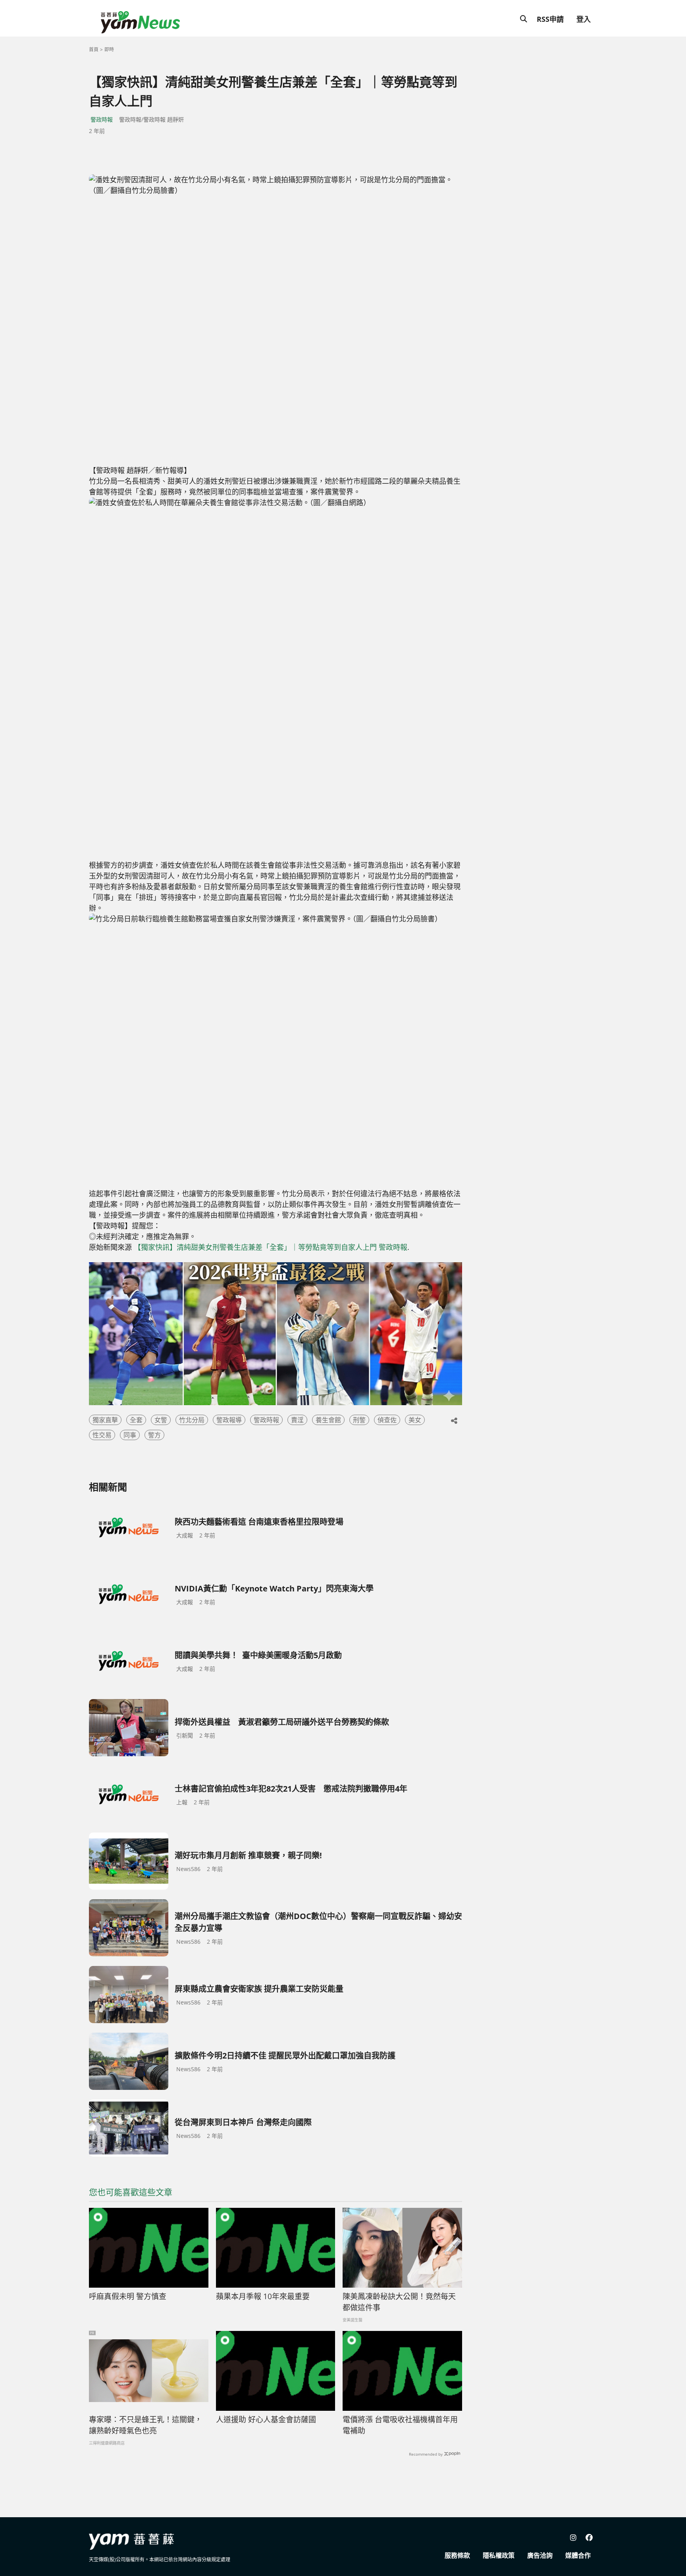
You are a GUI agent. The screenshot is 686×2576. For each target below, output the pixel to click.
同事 (130, 1435)
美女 (415, 1420)
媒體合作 (578, 2555)
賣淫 (297, 1420)
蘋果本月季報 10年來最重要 (263, 2296)
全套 (136, 1420)
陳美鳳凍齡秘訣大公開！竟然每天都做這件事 (399, 2302)
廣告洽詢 (540, 2555)
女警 (161, 1420)
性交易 (102, 1435)
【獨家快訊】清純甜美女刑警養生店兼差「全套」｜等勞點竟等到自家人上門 (255, 1247)
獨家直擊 (105, 1420)
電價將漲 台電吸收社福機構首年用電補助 (400, 2425)
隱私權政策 (499, 2555)
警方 (154, 1435)
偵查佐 (387, 1420)
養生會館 (328, 1420)
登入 (584, 19)
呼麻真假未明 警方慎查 (128, 2296)
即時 (109, 49)
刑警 (359, 1420)
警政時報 (102, 119)
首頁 (94, 49)
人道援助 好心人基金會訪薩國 (266, 2420)
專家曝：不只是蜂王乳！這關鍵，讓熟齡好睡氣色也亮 (145, 2425)
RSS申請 (550, 19)
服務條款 (457, 2555)
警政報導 (229, 1420)
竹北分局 (192, 1420)
